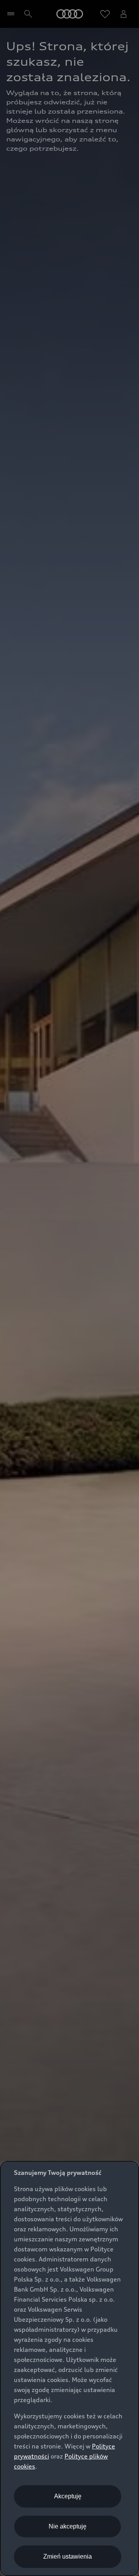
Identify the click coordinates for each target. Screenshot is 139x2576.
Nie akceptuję (68, 2526)
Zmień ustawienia (68, 2556)
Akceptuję (68, 2496)
